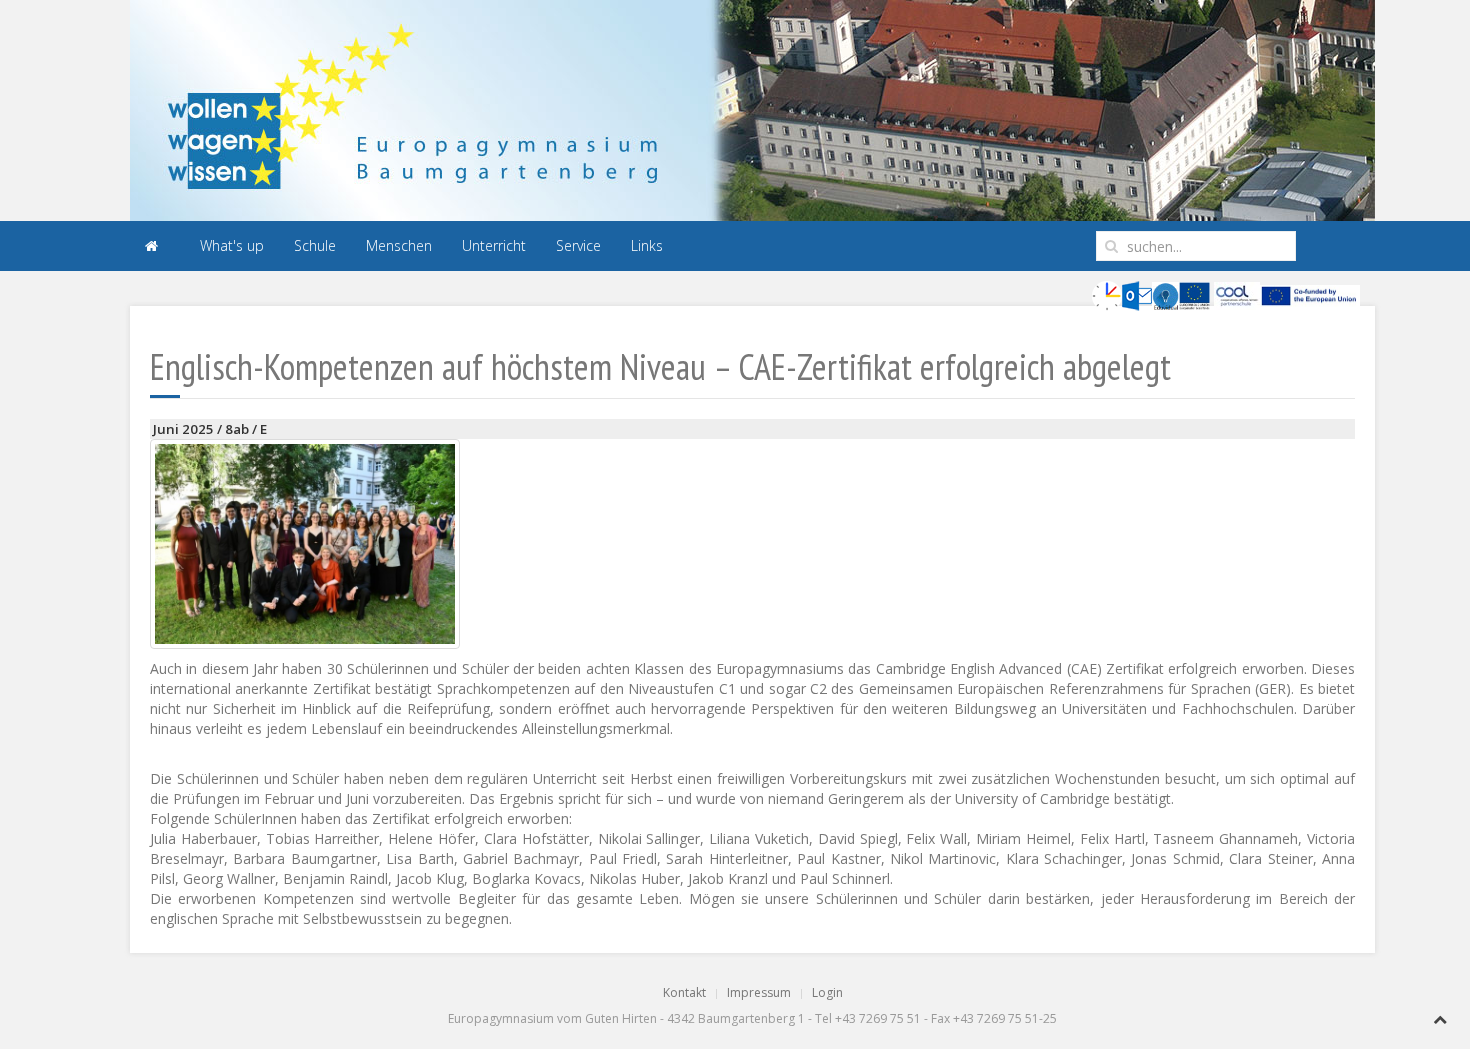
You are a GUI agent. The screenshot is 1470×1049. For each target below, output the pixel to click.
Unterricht (494, 245)
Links (647, 245)
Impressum (759, 992)
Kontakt (684, 992)
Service (578, 245)
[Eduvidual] (1165, 294)
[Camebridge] (305, 544)
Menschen (399, 245)
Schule (315, 245)
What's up (232, 245)
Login (827, 992)
